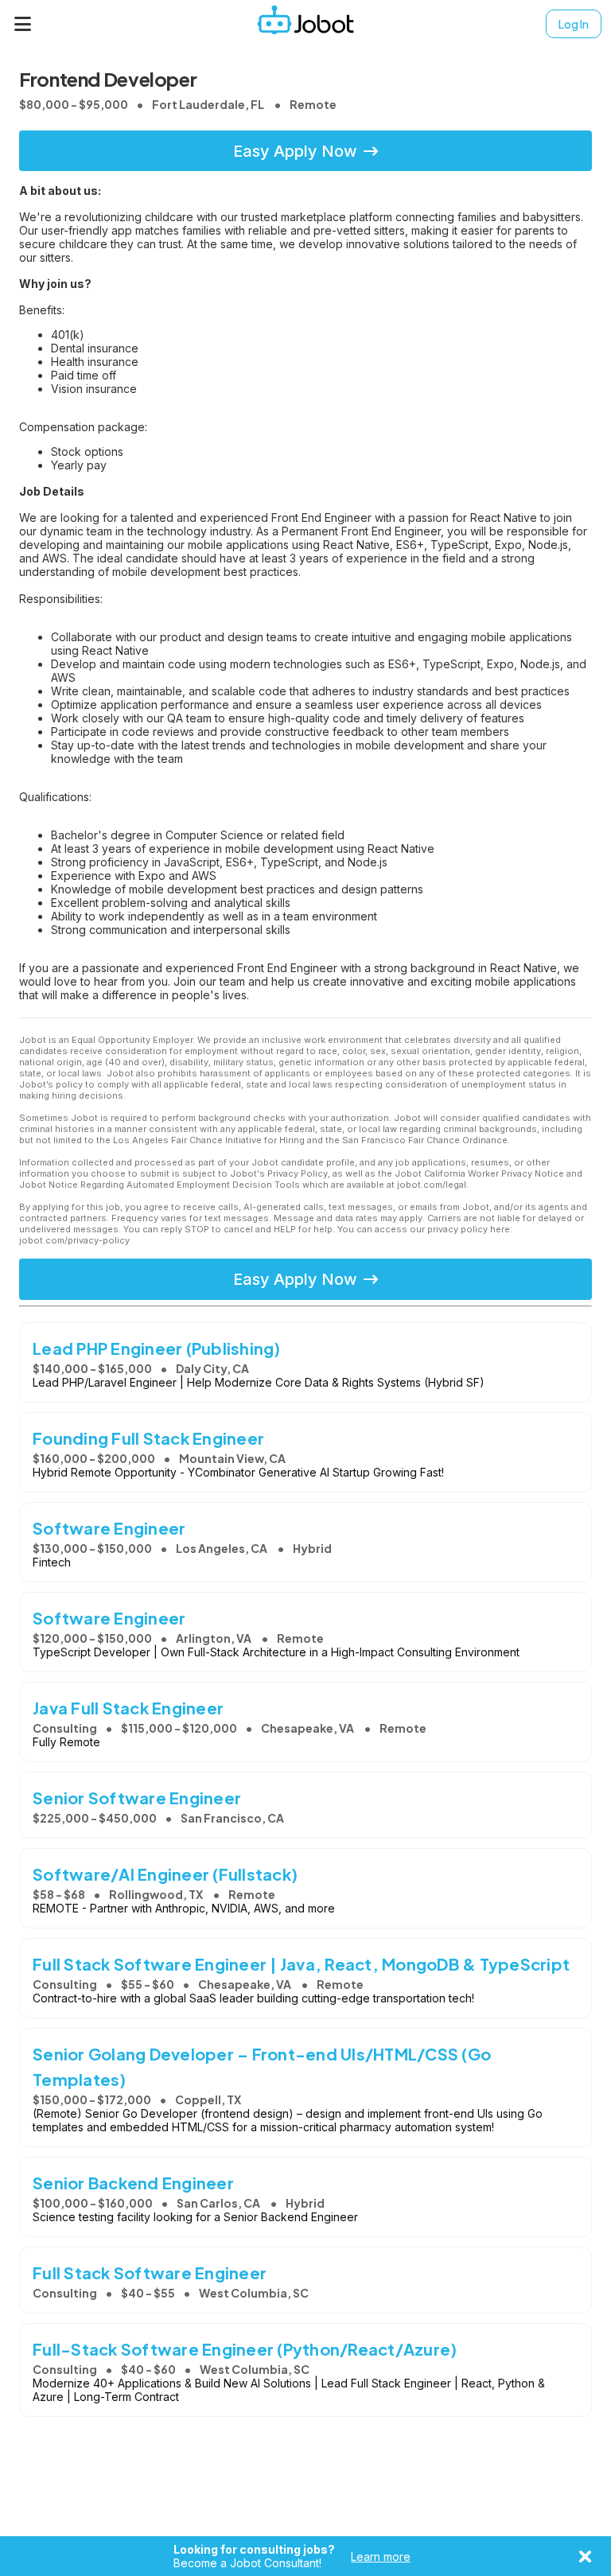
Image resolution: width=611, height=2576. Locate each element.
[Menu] (23, 24)
